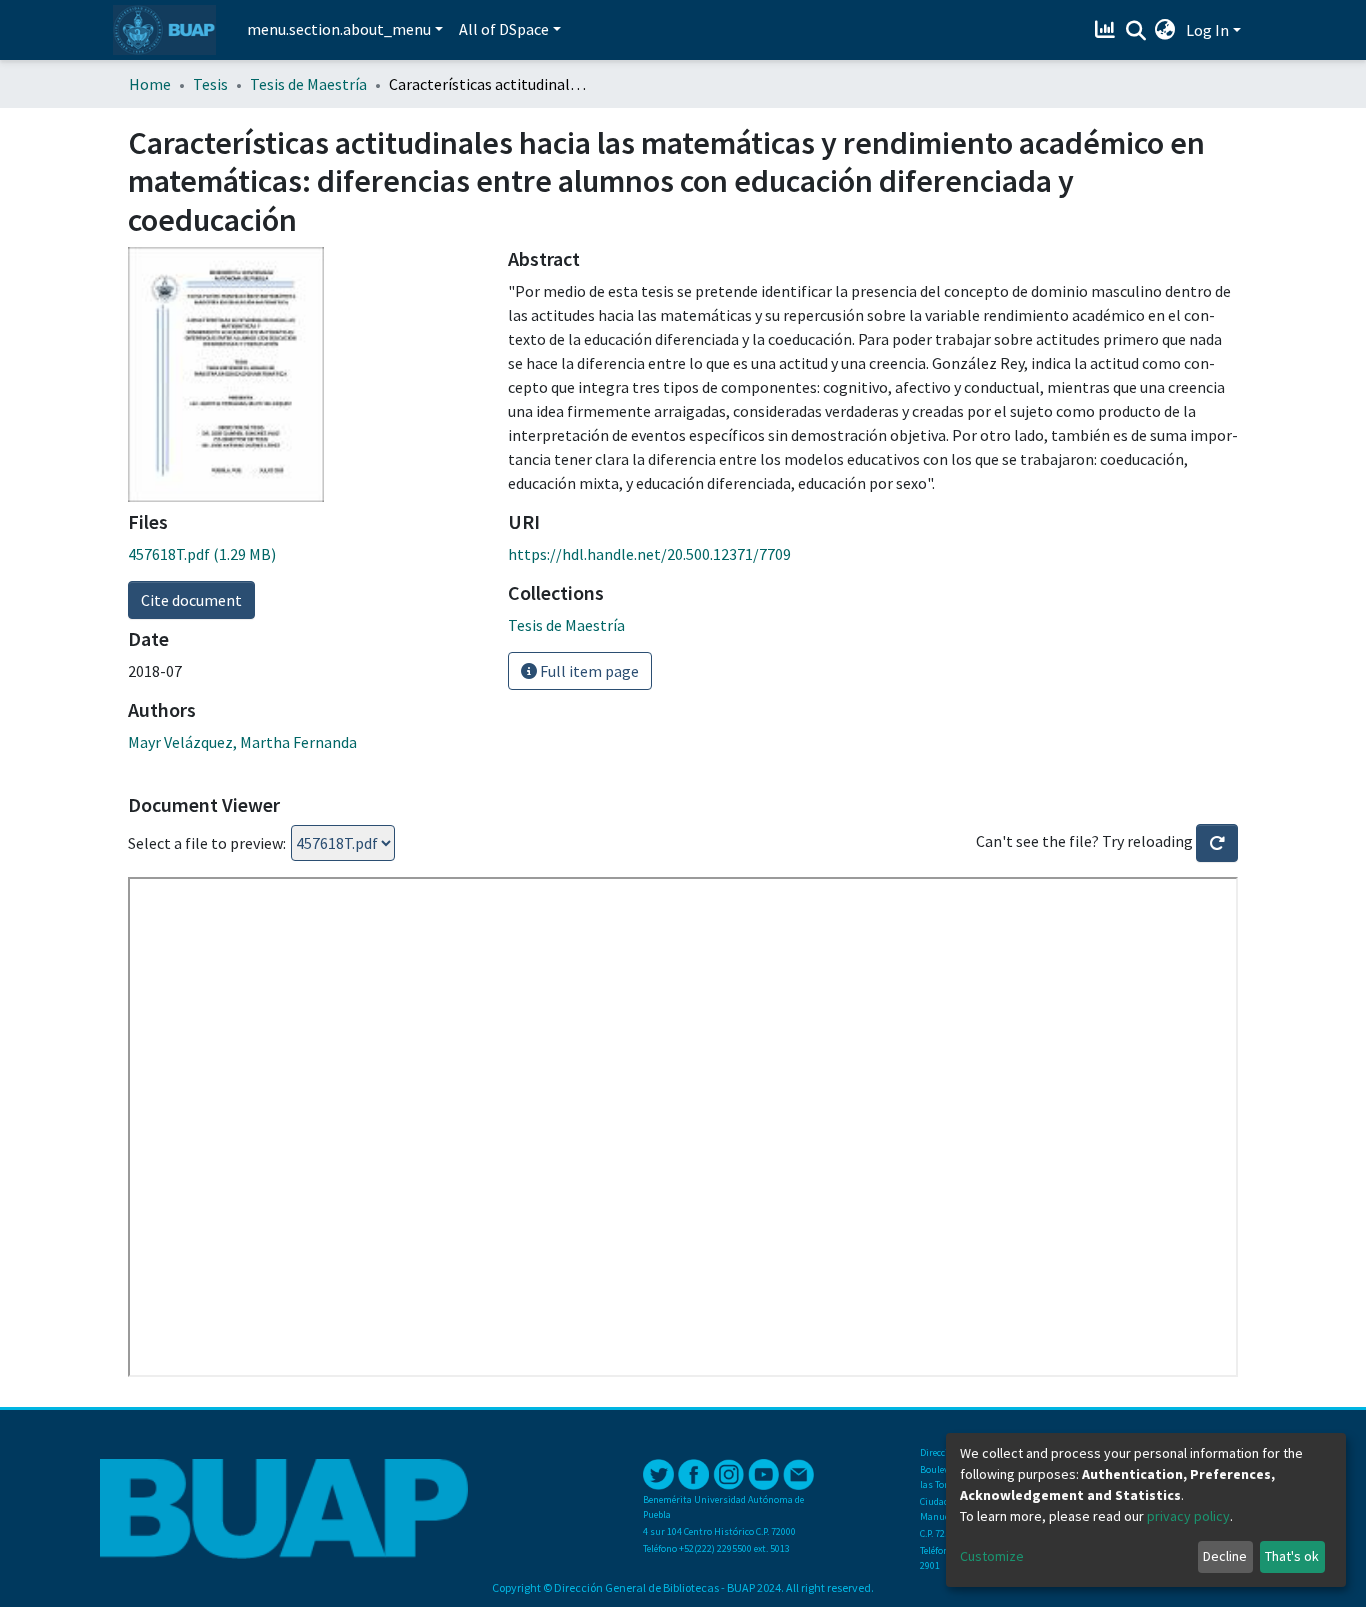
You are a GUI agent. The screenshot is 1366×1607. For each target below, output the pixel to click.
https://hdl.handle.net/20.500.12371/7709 (649, 554)
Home (150, 84)
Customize (992, 1556)
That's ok (1292, 1556)
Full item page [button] (588, 671)
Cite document (191, 600)
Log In (1207, 30)
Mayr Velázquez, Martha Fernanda (242, 742)
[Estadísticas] (1107, 30)
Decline (1225, 1556)
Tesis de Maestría (308, 84)
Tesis (210, 84)
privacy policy (1188, 1516)
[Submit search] (1135, 31)
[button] (1165, 30)
